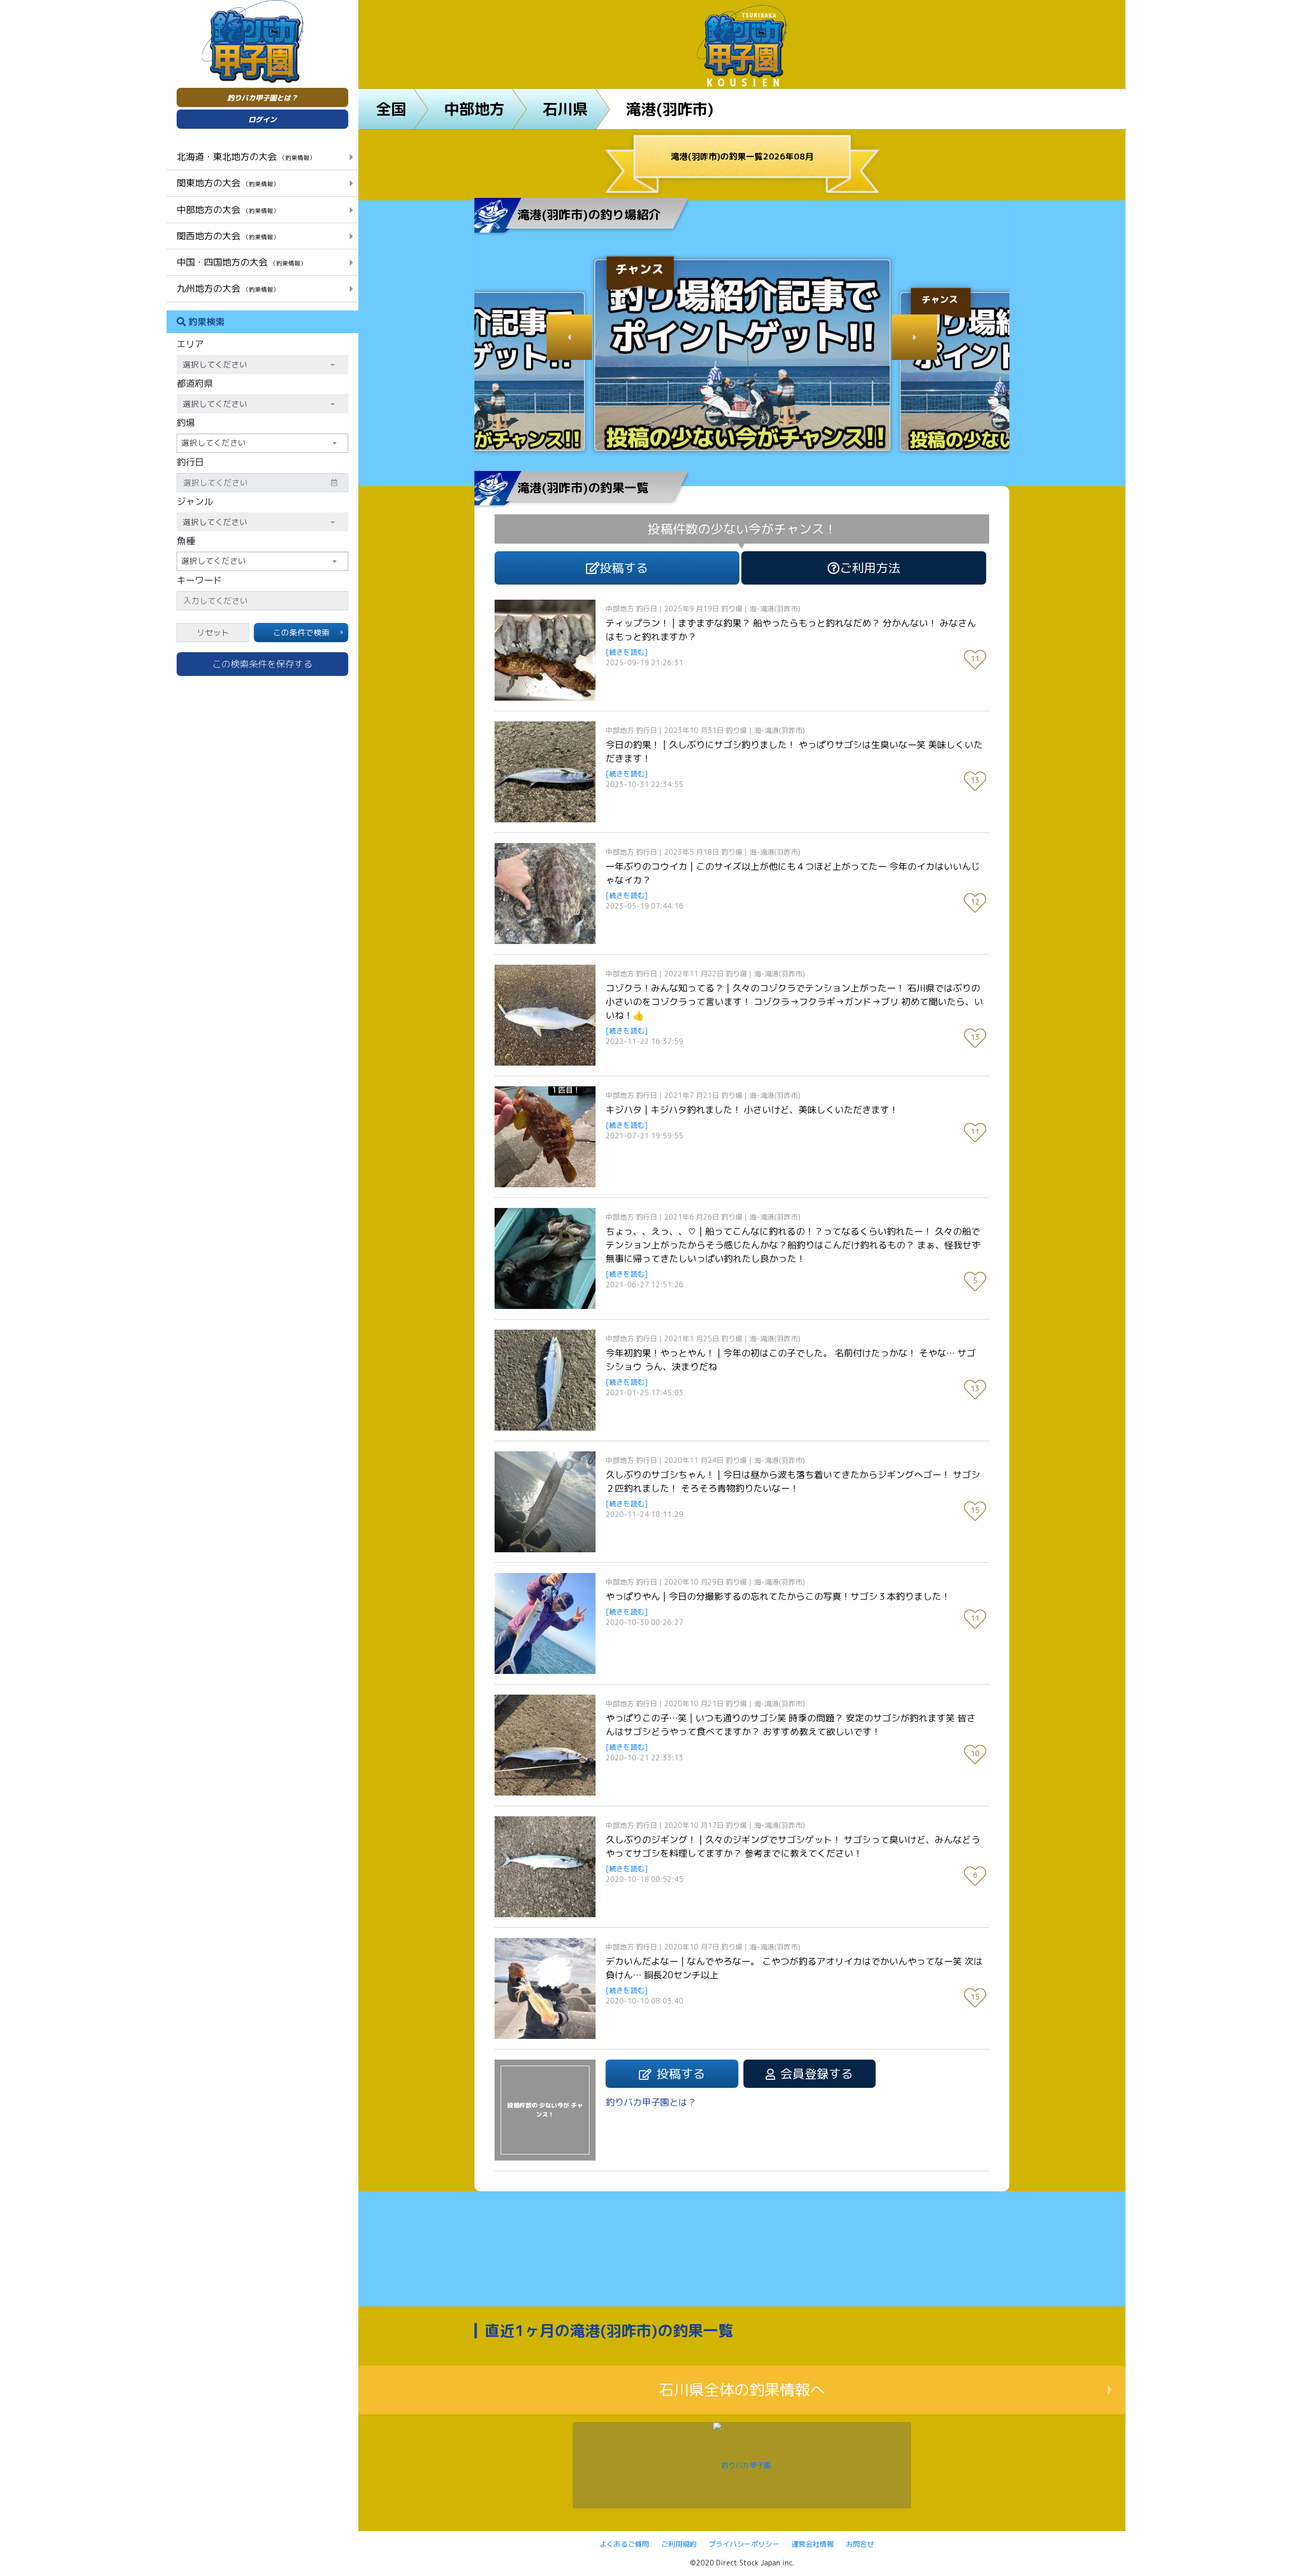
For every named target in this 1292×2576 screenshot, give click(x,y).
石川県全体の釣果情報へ (742, 2390)
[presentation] (569, 337)
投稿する (624, 568)
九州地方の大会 (228, 288)
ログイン (262, 119)
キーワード (199, 580)
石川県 (565, 109)
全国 (391, 109)
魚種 (186, 541)
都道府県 (195, 383)
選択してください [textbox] (213, 443)
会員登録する (817, 2074)
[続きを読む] (627, 652)
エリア (190, 344)
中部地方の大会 (228, 209)
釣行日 (190, 462)
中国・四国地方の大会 (241, 262)
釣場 (186, 423)
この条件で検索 (301, 633)
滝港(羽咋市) (670, 109)
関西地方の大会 (228, 236)
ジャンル (195, 502)
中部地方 (474, 109)
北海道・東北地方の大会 (246, 156)
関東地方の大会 (228, 183)
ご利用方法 (870, 568)
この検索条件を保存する (262, 664)
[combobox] (262, 443)
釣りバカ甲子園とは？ (262, 98)
